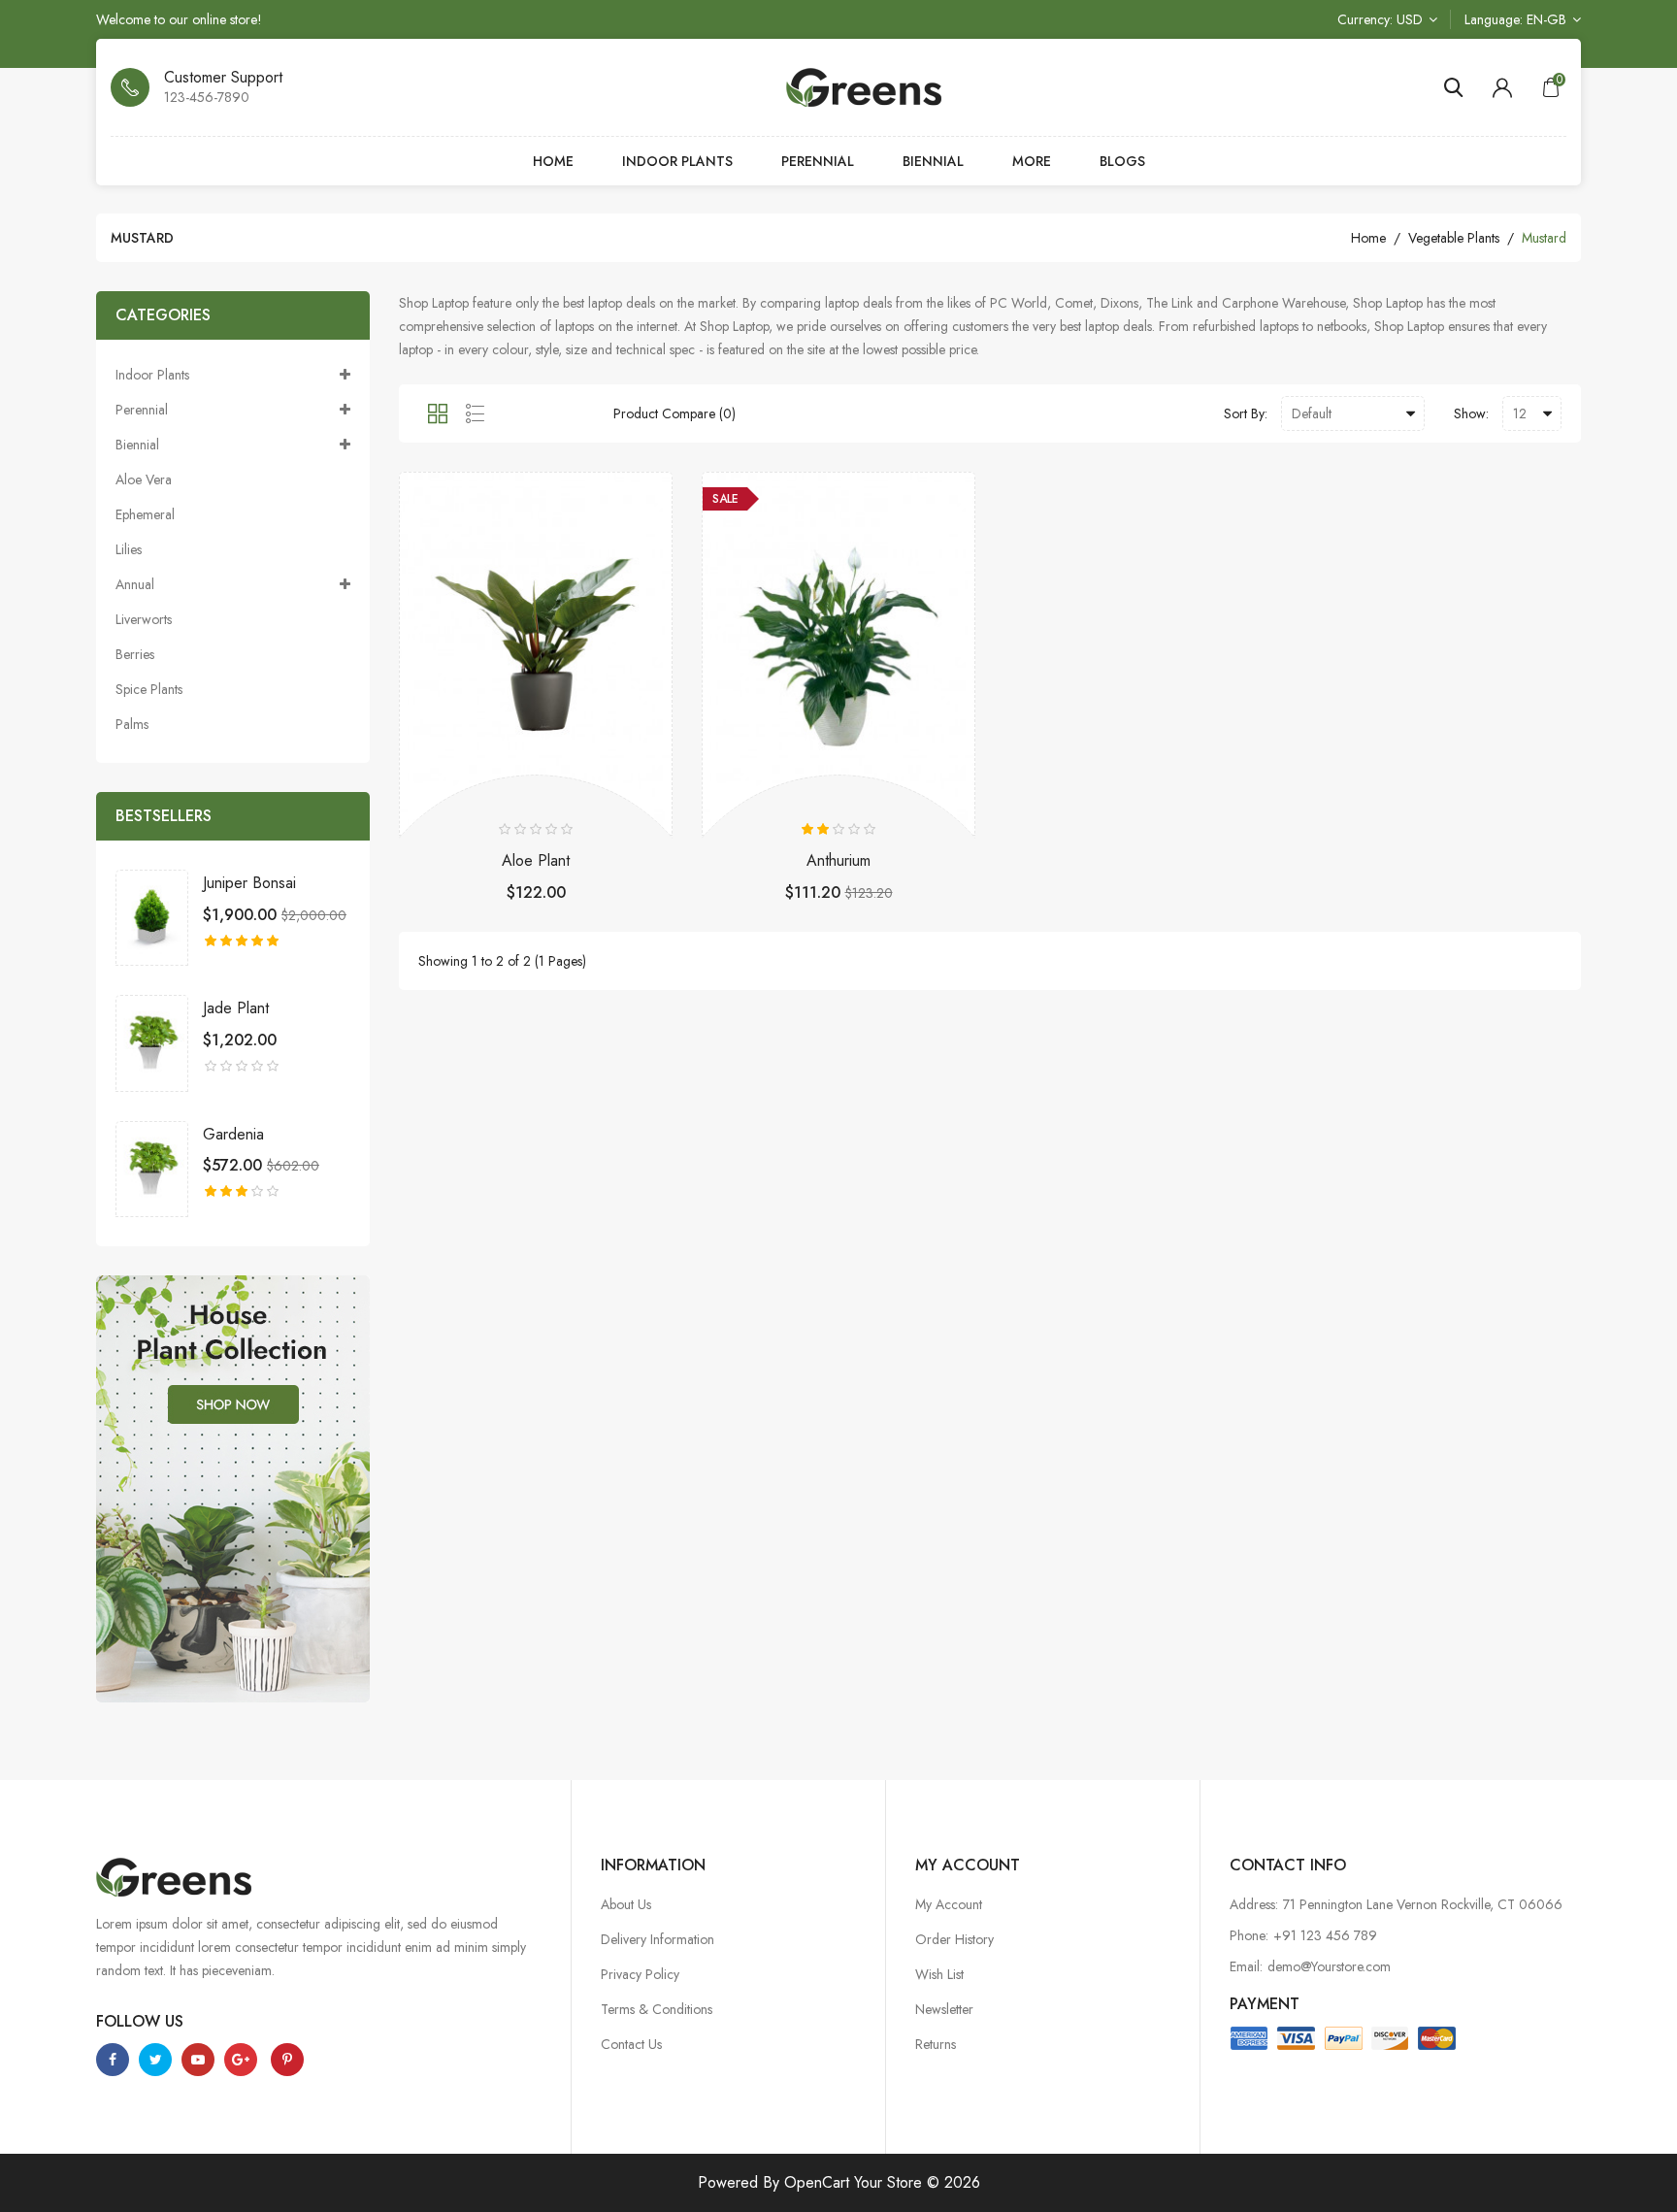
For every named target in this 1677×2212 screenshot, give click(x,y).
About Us (626, 1904)
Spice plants (149, 689)
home (1368, 238)
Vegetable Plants (1454, 238)
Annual (135, 584)
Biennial (933, 161)
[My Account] (1502, 87)
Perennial (818, 161)
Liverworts (144, 619)
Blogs (1122, 161)
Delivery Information (658, 1939)
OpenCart (817, 2182)
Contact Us (631, 2044)
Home (553, 161)
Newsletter (944, 2009)
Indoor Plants (677, 161)
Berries (135, 654)
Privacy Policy (640, 1974)
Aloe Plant (536, 861)
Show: (1471, 413)
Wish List (939, 1974)
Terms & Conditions (657, 2009)
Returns (936, 2044)
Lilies (129, 549)
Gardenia (233, 1135)
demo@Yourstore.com (1329, 1966)
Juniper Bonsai (249, 883)
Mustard (1544, 238)
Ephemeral (145, 514)
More (1032, 161)
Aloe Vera (144, 479)
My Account (949, 1904)
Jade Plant (236, 1008)
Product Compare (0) (674, 413)
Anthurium (838, 861)
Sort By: (1246, 413)
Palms (132, 724)
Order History (954, 1939)
